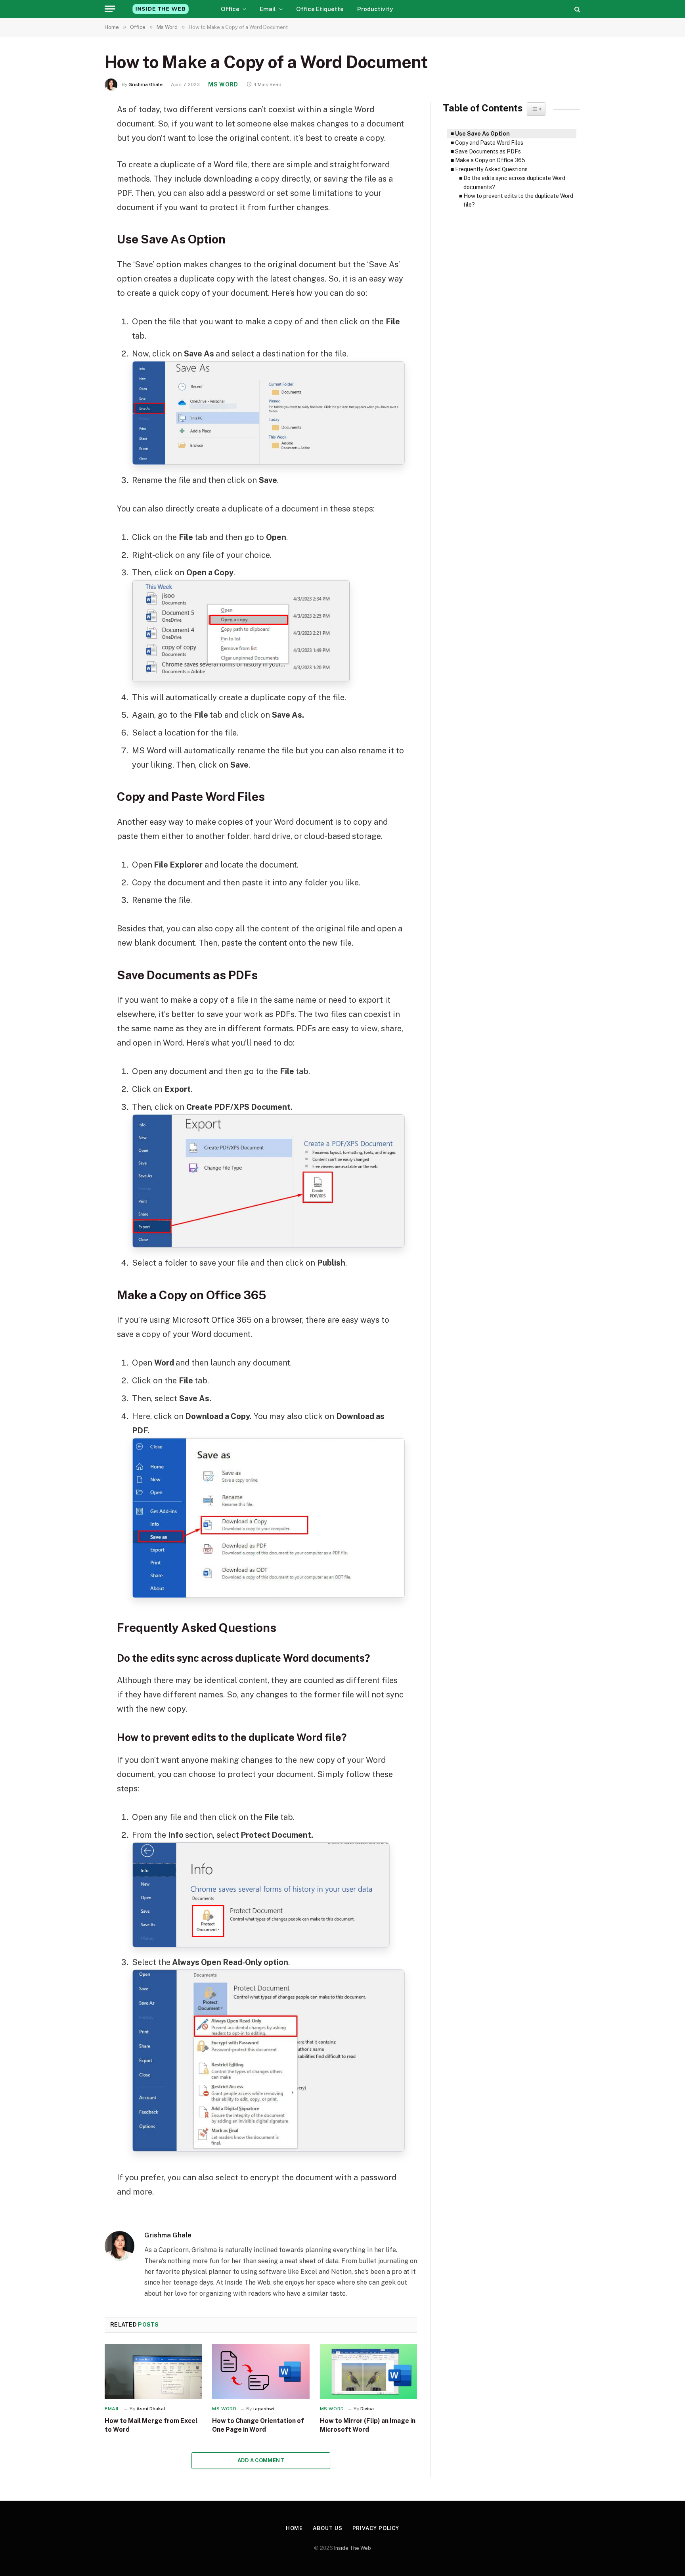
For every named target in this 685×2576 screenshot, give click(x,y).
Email (268, 9)
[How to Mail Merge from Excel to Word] (153, 2371)
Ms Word (223, 84)
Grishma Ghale (145, 84)
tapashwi (263, 2409)
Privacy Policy (376, 2528)
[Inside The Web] (161, 9)
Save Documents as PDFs (489, 151)
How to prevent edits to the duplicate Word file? (518, 200)
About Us (327, 2528)
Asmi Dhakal (151, 2409)
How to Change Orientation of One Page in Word (258, 2425)
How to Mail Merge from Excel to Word (151, 2425)
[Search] (577, 9)
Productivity (375, 9)
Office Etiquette (320, 9)
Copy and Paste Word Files (490, 143)
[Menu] (110, 9)
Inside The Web (353, 2548)
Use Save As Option (483, 134)
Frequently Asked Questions (491, 169)
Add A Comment (261, 2460)
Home (295, 2528)
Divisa (367, 2409)
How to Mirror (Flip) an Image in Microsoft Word (368, 2425)
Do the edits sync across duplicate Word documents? (514, 182)
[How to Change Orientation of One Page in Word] (261, 2371)
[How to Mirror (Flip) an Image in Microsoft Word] (368, 2371)
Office (230, 9)
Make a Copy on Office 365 (490, 160)
